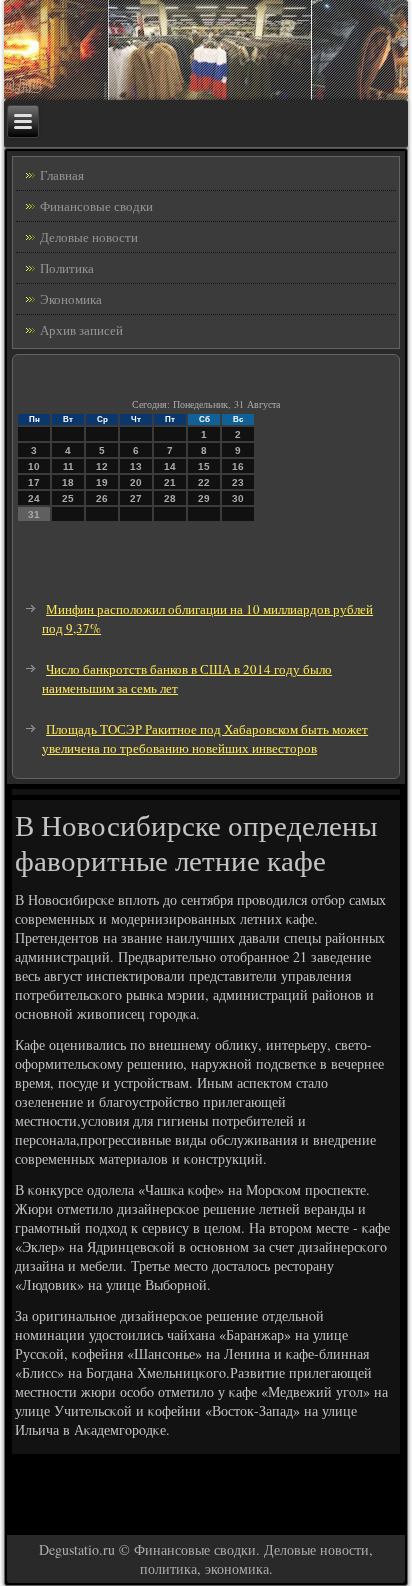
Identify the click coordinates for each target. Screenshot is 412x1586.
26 (102, 498)
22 (204, 482)
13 (136, 466)
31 (34, 514)
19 (102, 482)
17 (34, 482)
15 (204, 466)
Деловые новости (89, 237)
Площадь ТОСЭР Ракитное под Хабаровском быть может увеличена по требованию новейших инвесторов (205, 738)
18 (68, 482)
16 (238, 466)
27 (136, 498)
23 (238, 482)
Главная (62, 175)
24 (34, 498)
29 (204, 498)
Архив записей (81, 330)
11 (68, 466)
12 (102, 466)
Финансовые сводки (96, 206)
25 (68, 498)
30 (238, 498)
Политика (67, 268)
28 (170, 498)
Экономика (71, 299)
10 (34, 466)
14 (170, 466)
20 (136, 482)
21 (170, 482)
